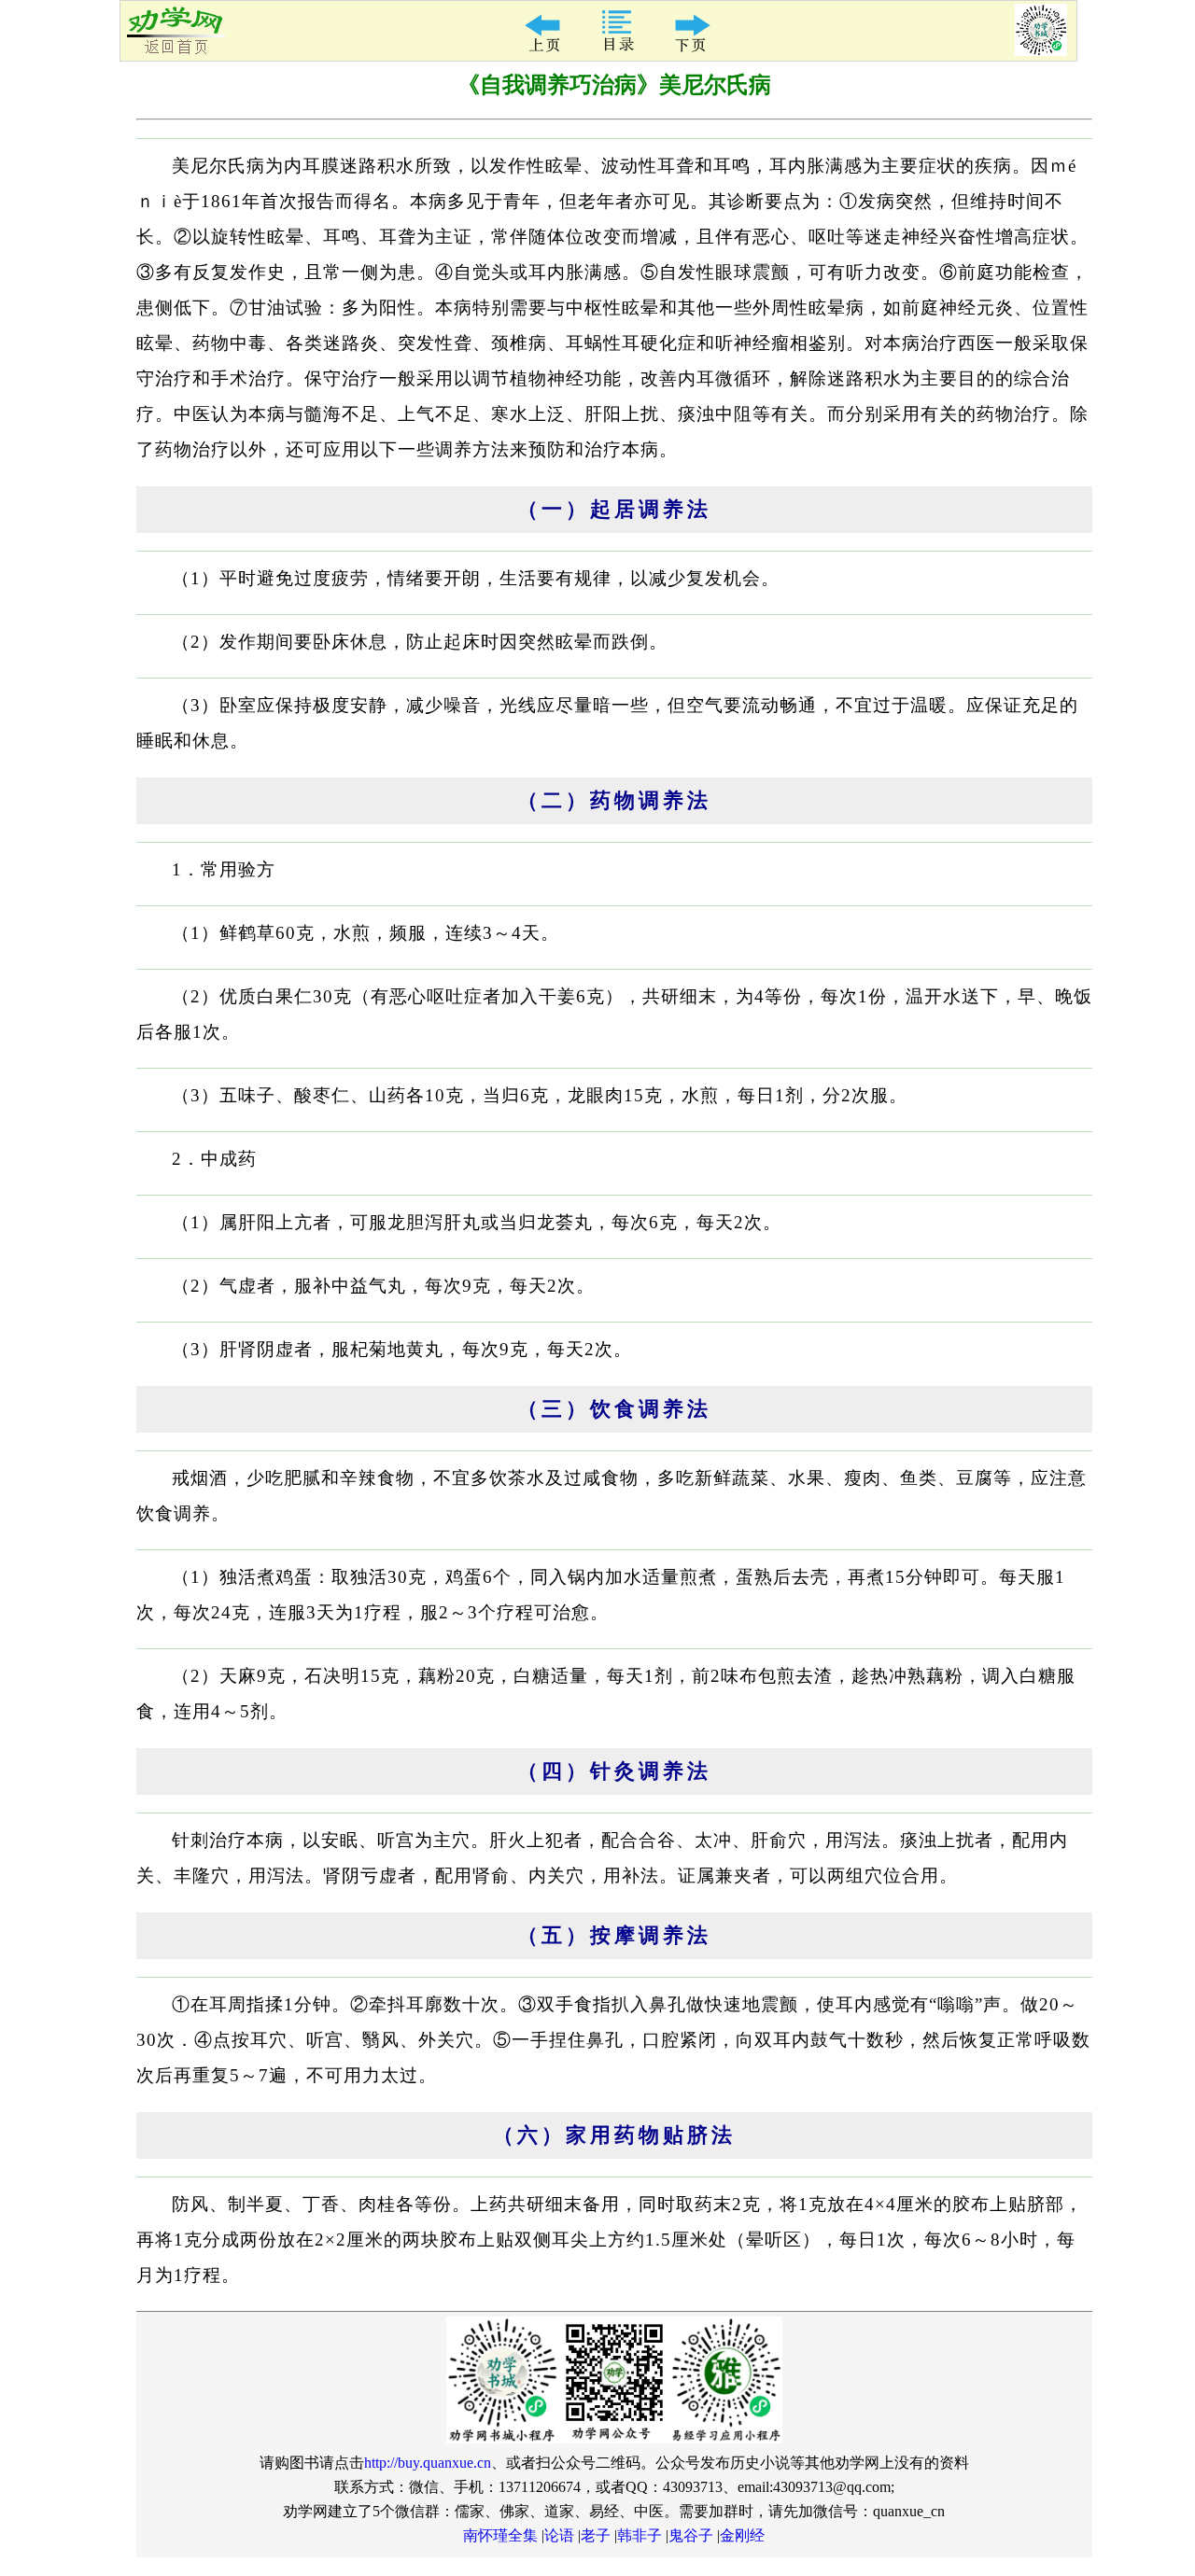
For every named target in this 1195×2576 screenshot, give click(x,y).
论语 (559, 2535)
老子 (596, 2535)
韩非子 (640, 2535)
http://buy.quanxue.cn (428, 2463)
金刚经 (742, 2535)
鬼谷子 (691, 2535)
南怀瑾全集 (500, 2535)
